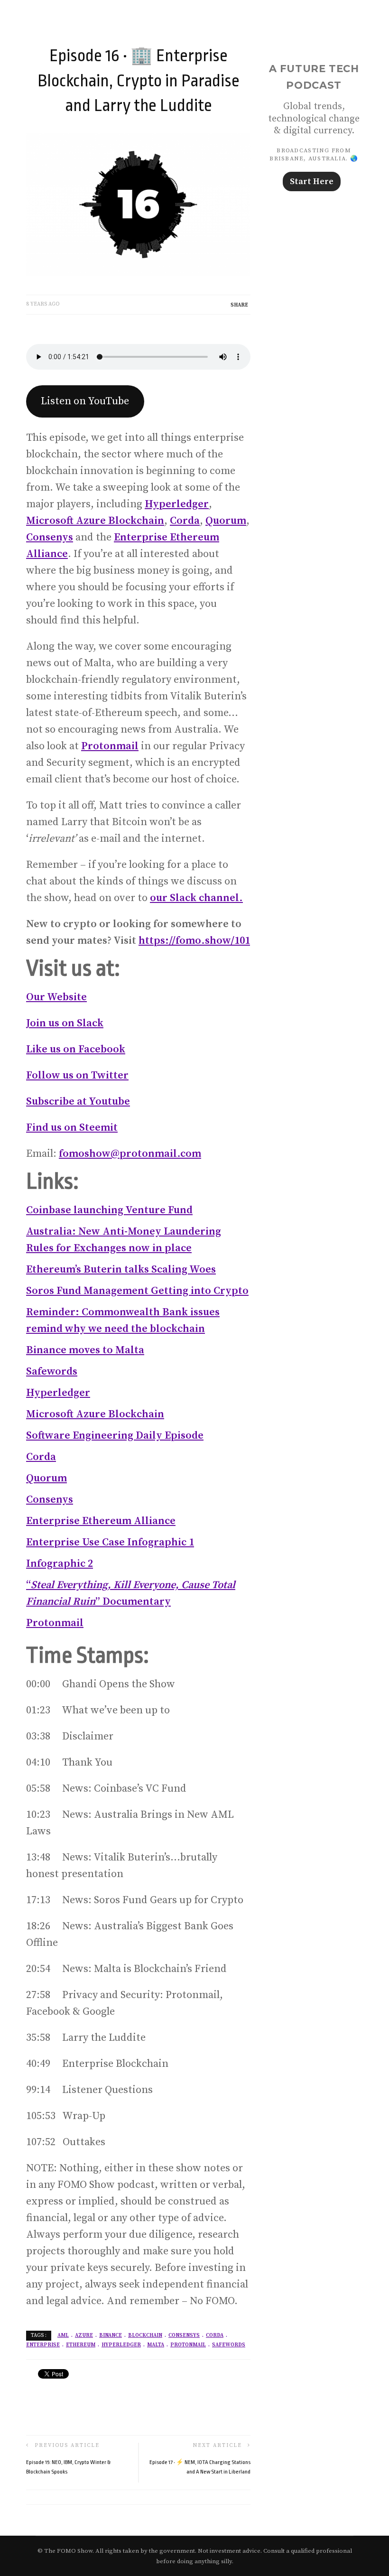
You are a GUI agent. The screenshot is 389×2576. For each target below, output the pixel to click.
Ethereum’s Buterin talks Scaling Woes (121, 1269)
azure (84, 2335)
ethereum (81, 2345)
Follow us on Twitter (77, 1075)
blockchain (145, 2335)
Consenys (50, 537)
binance (111, 2335)
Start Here (312, 181)
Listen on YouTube (85, 401)
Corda (185, 521)
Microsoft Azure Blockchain (95, 521)
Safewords (52, 1372)
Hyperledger (177, 504)
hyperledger (121, 2345)
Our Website (56, 997)
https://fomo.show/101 (194, 941)
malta (156, 2345)
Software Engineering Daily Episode (115, 1436)
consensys (184, 2335)
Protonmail (110, 746)
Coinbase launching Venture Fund (109, 1210)
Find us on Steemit (72, 1128)
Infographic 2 (60, 1564)
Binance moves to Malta (85, 1350)
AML (63, 2335)
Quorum (226, 521)
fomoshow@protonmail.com (130, 1154)
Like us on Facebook (76, 1049)
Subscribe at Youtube (78, 1102)
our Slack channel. (196, 898)
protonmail (188, 2345)
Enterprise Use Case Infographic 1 (110, 1542)
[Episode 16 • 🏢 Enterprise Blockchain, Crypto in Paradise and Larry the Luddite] (138, 203)
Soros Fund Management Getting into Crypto (137, 1291)
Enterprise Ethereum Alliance (101, 1521)
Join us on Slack (65, 1023)
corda (215, 2335)
